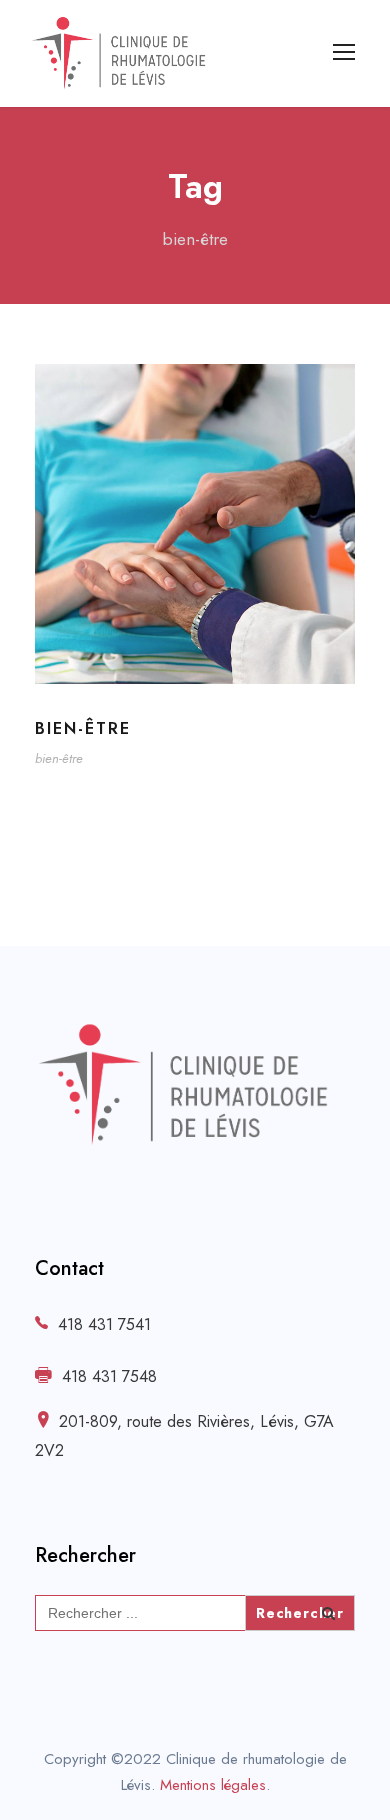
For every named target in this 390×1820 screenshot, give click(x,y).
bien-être (83, 728)
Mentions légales (213, 1785)
